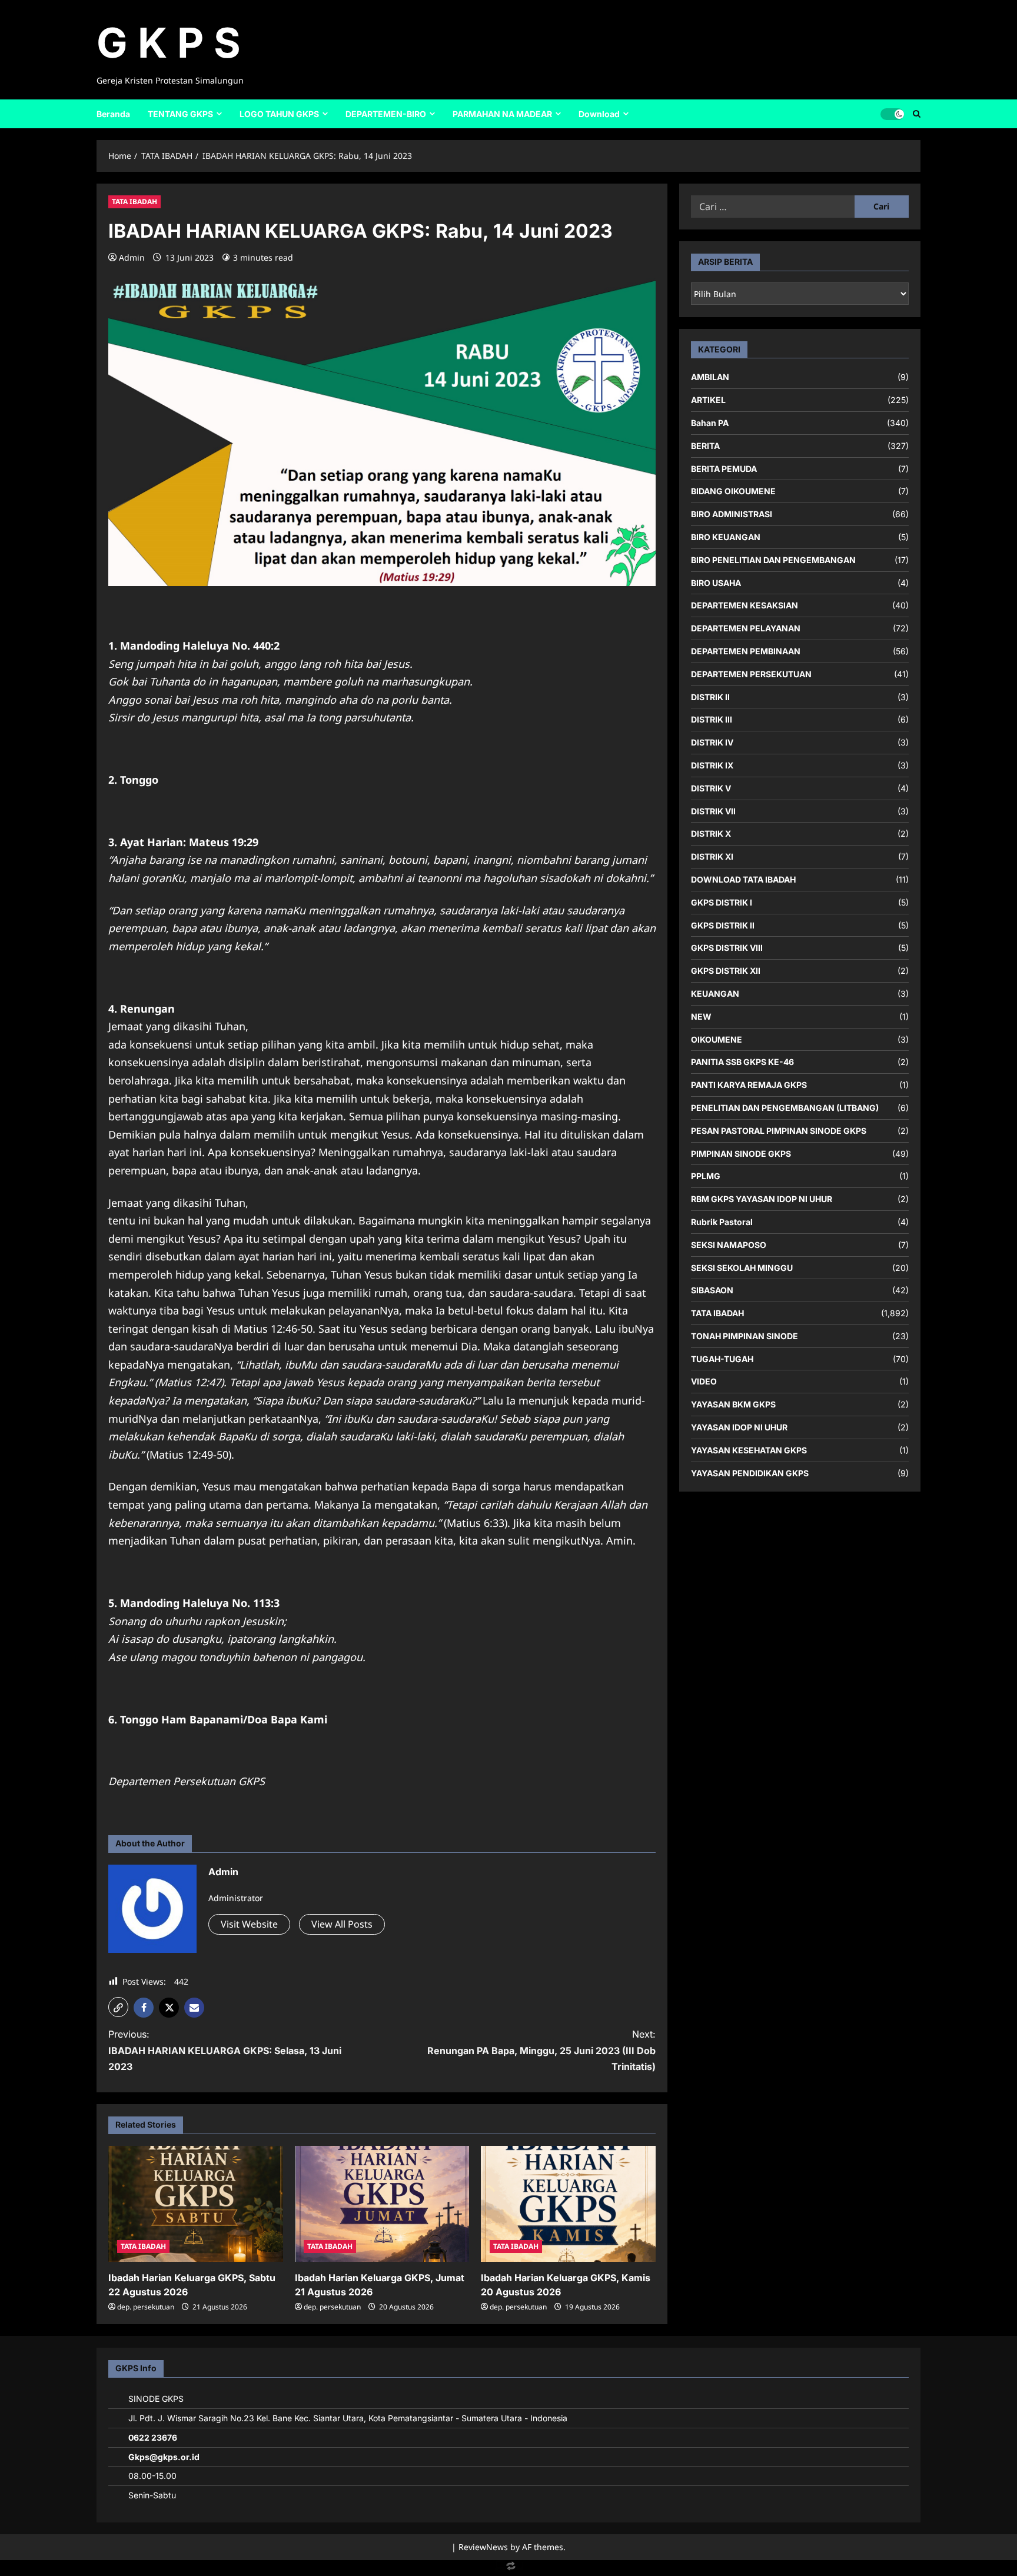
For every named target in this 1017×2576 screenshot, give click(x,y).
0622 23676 (153, 2437)
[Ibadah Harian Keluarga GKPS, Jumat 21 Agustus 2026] (382, 2204)
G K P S (169, 43)
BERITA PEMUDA (724, 468)
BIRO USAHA (716, 582)
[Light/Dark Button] (892, 114)
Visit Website (249, 1924)
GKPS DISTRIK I (722, 902)
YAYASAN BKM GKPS (733, 1404)
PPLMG (706, 1176)
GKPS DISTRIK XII (726, 971)
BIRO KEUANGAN (726, 537)
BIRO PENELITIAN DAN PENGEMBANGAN (773, 560)
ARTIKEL (708, 400)
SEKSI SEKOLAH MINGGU (742, 1267)
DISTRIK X (711, 833)
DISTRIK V (711, 788)
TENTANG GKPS (180, 114)
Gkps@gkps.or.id (164, 2457)
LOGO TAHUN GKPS (279, 114)
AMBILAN (710, 377)
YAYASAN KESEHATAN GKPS (749, 1450)
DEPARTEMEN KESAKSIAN (745, 605)
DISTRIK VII (713, 811)
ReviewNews (483, 2547)
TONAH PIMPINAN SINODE (745, 1336)
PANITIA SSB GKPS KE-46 (742, 1062)
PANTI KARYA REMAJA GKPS (749, 1085)
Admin (132, 257)
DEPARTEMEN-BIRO (386, 114)
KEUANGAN (715, 994)
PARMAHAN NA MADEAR (502, 114)
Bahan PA (710, 423)
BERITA (705, 446)
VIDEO (704, 1381)
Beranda (113, 114)
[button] (118, 2007)
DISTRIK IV (712, 742)
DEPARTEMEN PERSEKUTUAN (751, 674)
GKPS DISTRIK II (723, 925)
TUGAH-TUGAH (722, 1358)
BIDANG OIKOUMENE (733, 491)
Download (599, 114)
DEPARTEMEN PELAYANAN (746, 628)
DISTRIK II (710, 696)
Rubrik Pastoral (722, 1222)
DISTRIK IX (712, 765)
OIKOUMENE (717, 1039)
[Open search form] (917, 114)
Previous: (225, 2050)
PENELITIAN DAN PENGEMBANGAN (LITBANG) (785, 1108)
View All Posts (342, 1924)
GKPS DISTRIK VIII (727, 948)
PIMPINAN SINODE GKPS (741, 1153)
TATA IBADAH (134, 202)
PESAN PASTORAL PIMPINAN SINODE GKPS (779, 1130)
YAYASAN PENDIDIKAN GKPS (750, 1472)
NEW (701, 1016)
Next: (541, 2050)
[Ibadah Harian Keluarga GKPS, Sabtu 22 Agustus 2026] (196, 2204)
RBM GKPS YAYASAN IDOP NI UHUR (762, 1199)
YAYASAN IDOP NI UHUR (739, 1427)
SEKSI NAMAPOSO (729, 1244)
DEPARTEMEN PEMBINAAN (746, 651)
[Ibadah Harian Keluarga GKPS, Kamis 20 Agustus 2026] (568, 2204)
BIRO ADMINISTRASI (732, 514)
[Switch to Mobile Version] (508, 2569)
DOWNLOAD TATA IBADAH (743, 879)
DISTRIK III (712, 719)
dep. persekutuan (146, 2307)
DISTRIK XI (712, 856)
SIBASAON (712, 1290)
